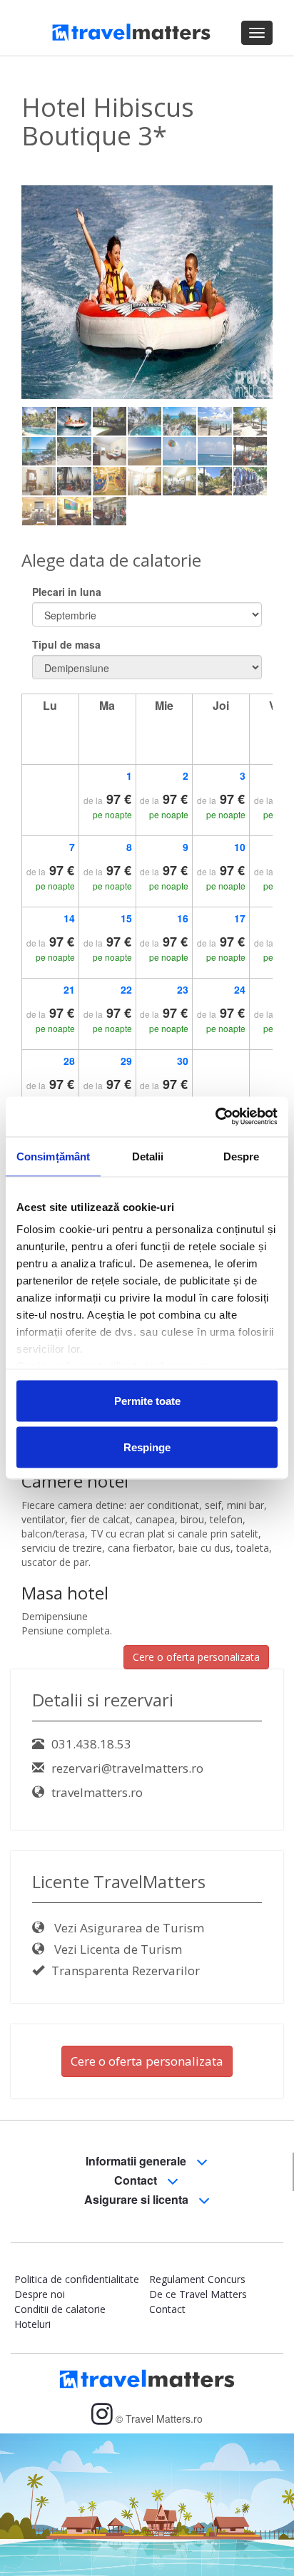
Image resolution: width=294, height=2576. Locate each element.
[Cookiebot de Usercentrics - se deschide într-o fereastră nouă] (215, 1117)
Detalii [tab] (148, 1156)
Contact (137, 2180)
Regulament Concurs (197, 2279)
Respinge (147, 1447)
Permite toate (147, 1400)
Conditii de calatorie (60, 2309)
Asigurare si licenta (138, 2199)
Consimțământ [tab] (53, 1156)
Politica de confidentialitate (77, 2279)
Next (254, 297)
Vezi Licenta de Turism (117, 1949)
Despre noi (40, 2294)
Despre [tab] (242, 1156)
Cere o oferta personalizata (196, 1657)
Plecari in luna (67, 592)
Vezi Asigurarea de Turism (128, 1928)
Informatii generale (137, 2161)
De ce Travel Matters (198, 2294)
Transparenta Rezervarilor (126, 1970)
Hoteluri (32, 2324)
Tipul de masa (66, 644)
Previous (43, 297)
